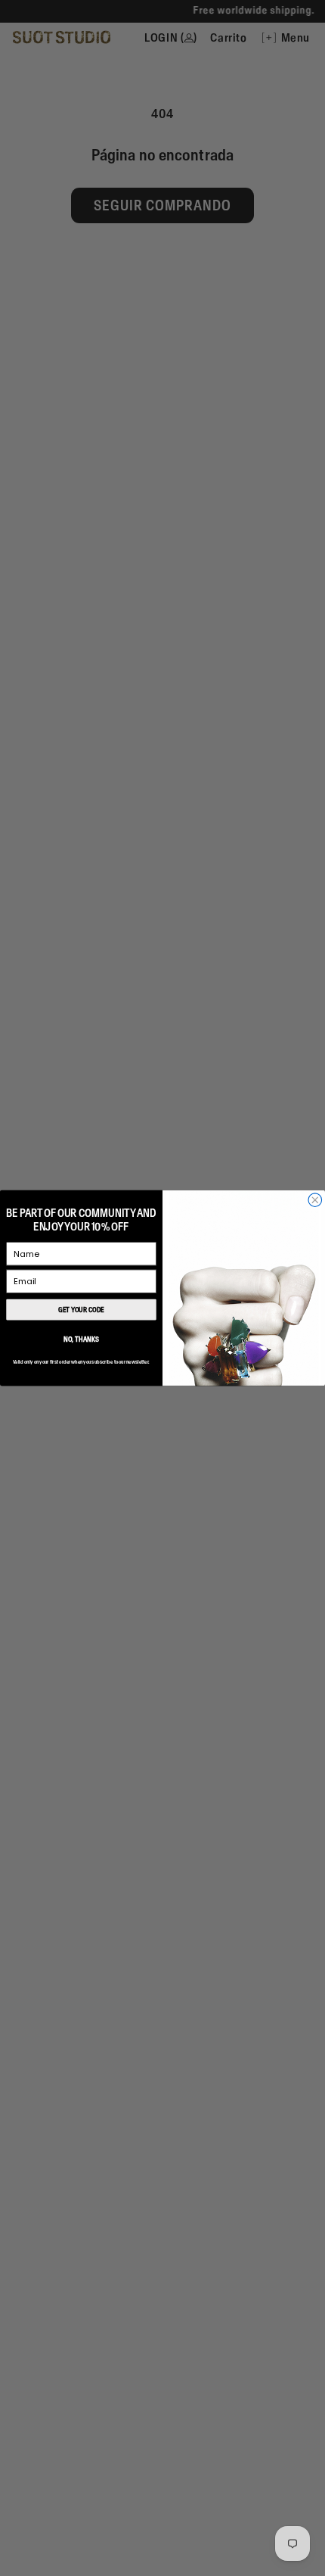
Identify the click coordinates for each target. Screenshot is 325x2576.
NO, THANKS (81, 1339)
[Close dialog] (315, 1200)
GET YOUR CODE (81, 1310)
